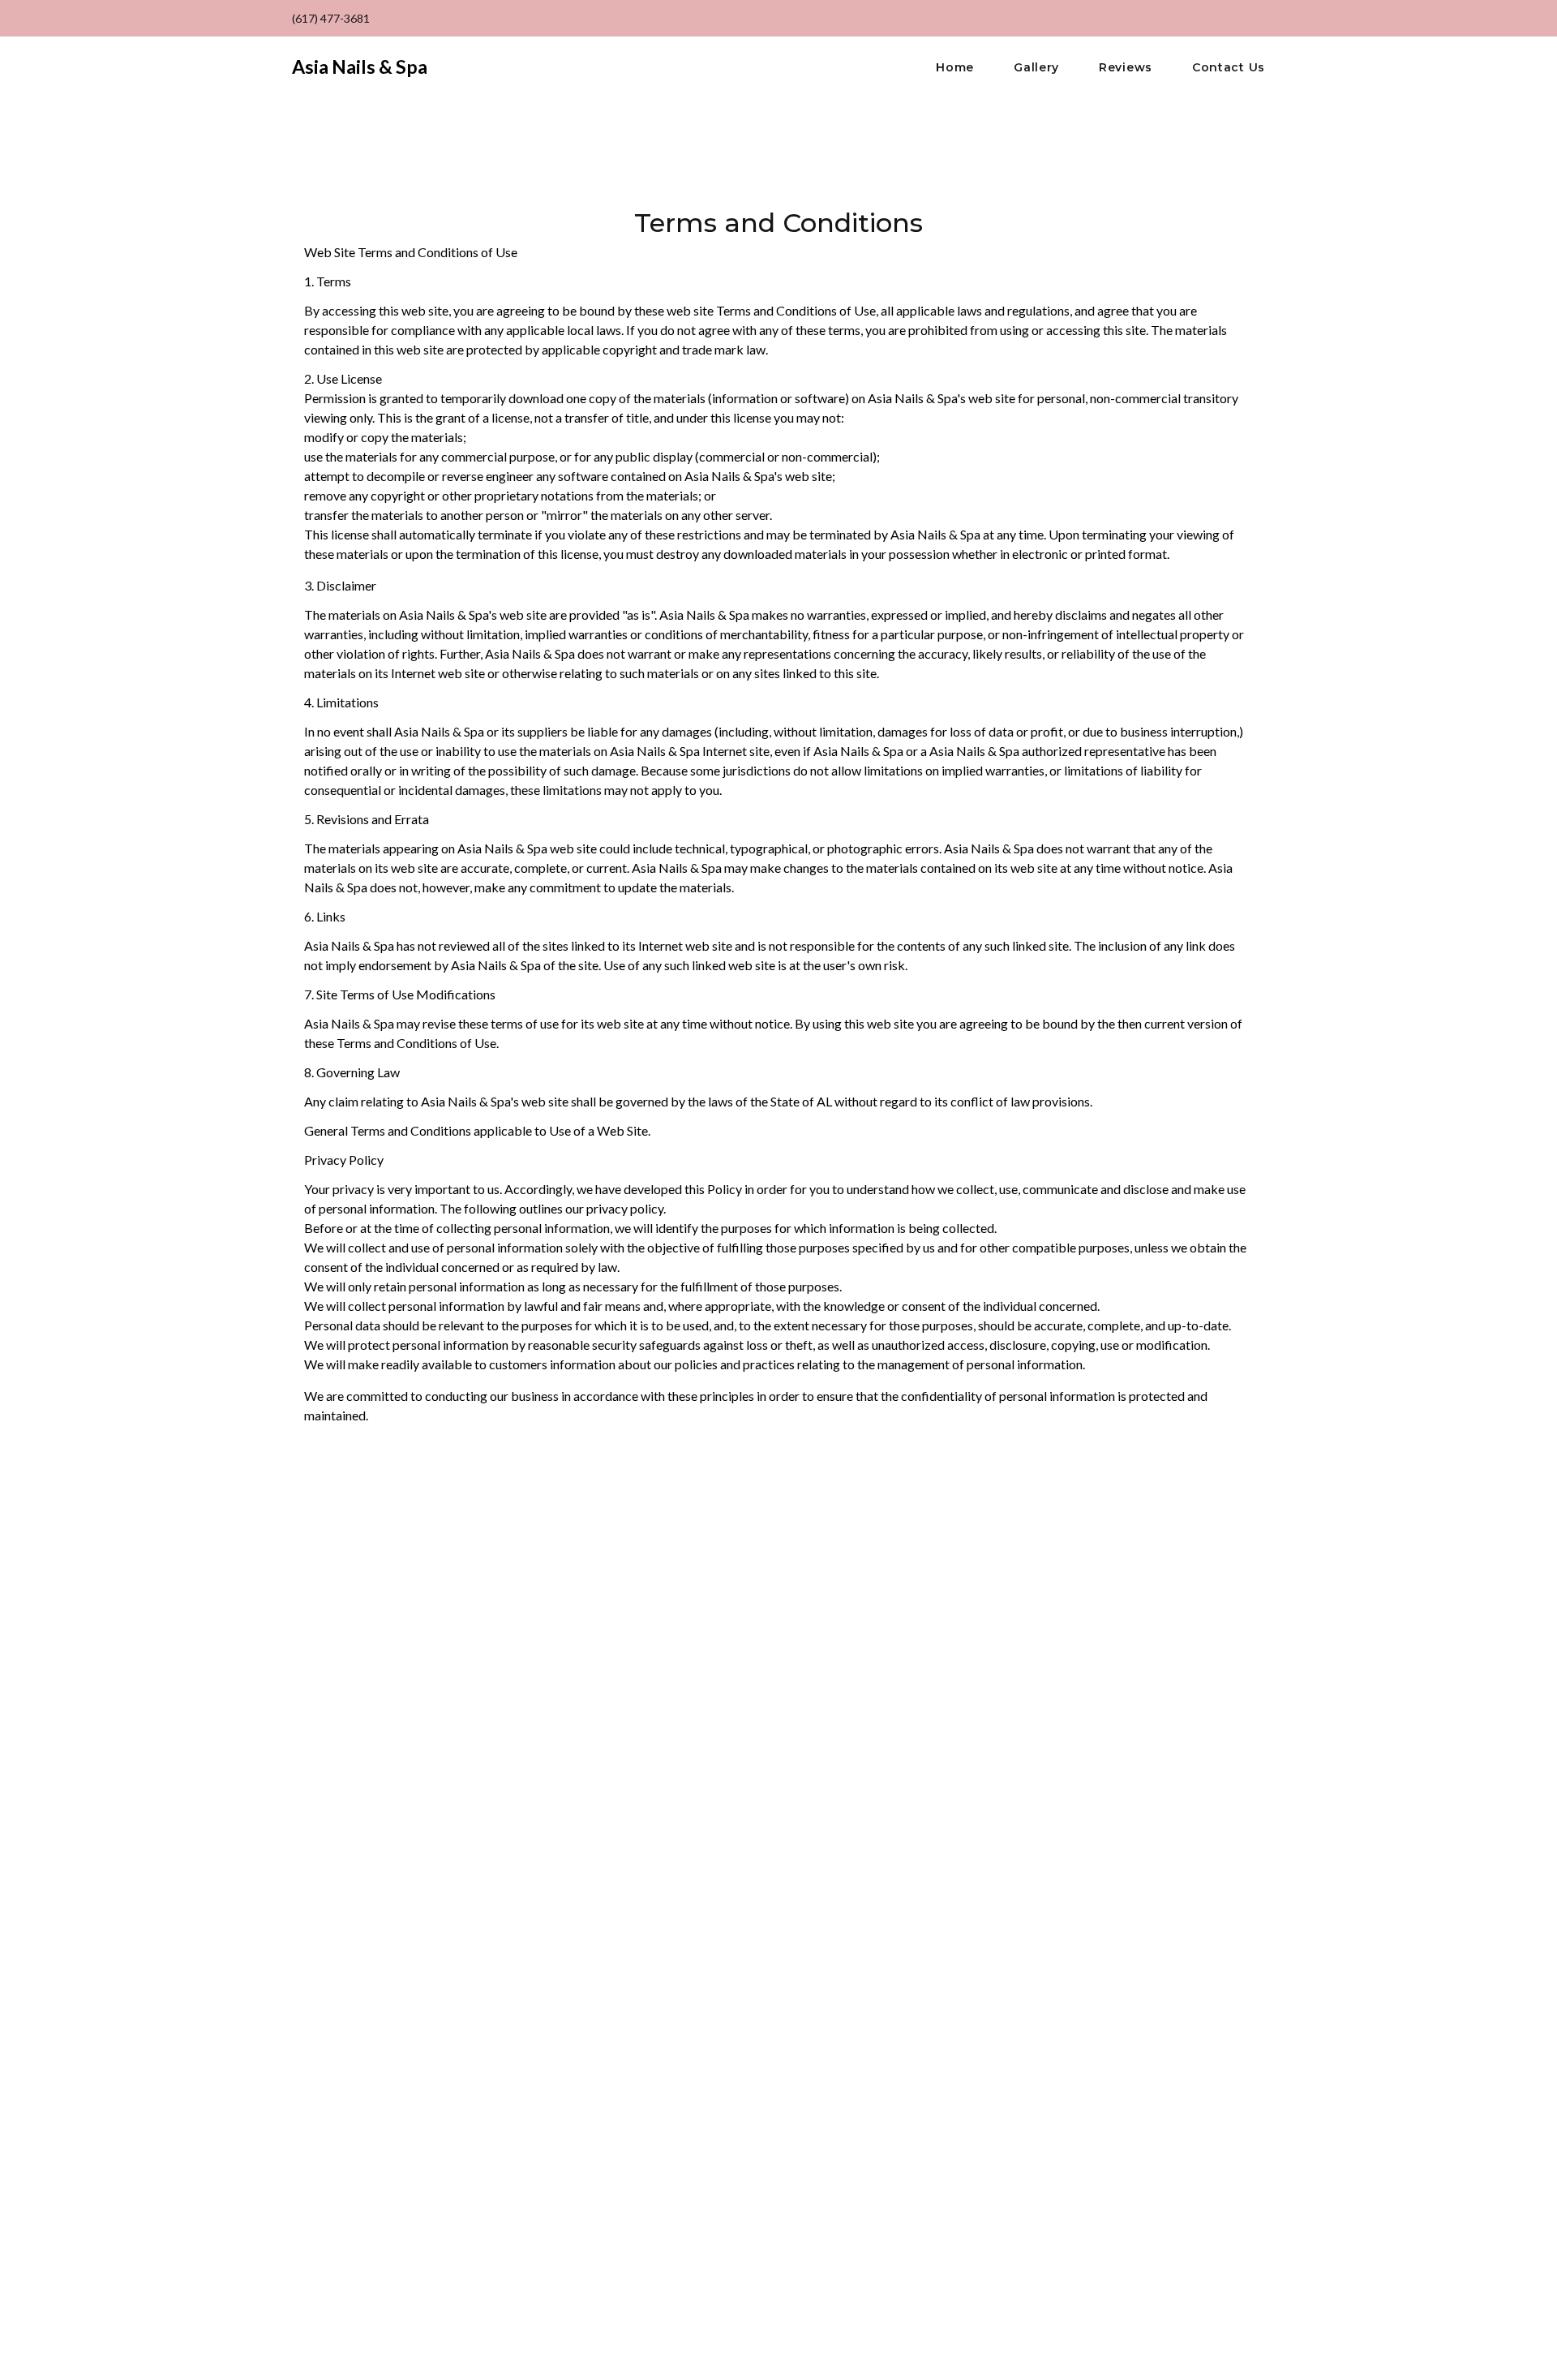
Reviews (1126, 68)
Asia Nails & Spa (360, 67)
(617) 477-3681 (331, 18)
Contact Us (1229, 68)
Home (955, 68)
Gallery (1036, 68)
